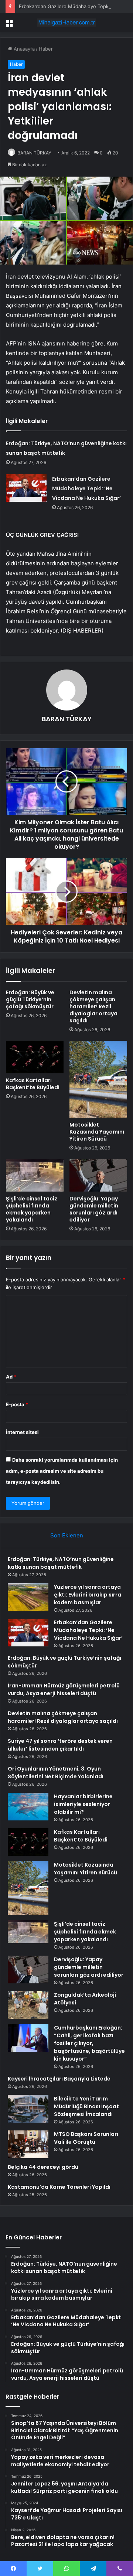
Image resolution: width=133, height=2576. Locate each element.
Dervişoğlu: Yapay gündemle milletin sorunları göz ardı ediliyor (94, 1209)
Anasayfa (23, 49)
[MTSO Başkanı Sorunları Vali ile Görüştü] (28, 2144)
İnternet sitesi (22, 1432)
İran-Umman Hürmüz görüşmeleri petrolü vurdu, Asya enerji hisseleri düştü (64, 1689)
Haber (46, 49)
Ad (11, 1377)
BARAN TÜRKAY (34, 153)
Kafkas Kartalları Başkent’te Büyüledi (33, 1084)
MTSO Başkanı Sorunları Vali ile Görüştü (86, 2138)
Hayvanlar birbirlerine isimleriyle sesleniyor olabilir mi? (83, 1804)
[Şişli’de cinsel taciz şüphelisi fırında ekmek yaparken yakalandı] (35, 1175)
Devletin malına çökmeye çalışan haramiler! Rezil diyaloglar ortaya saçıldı (93, 1006)
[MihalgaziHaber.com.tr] (66, 23)
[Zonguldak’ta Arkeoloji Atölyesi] (28, 2005)
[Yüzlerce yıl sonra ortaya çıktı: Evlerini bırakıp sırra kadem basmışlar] (28, 1597)
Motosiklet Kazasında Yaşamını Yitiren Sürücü (97, 1132)
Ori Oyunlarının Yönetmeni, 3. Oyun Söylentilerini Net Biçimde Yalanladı (56, 1773)
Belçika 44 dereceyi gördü (43, 2167)
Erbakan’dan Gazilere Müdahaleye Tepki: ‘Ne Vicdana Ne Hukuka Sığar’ (86, 488)
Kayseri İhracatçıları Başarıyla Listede (59, 2079)
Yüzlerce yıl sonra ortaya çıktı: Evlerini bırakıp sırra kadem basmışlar (88, 1595)
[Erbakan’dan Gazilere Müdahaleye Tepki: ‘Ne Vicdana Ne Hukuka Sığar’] (26, 488)
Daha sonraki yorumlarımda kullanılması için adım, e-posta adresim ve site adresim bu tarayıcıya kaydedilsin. (62, 1471)
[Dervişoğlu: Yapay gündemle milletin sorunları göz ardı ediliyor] (98, 1175)
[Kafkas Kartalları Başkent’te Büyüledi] (35, 1057)
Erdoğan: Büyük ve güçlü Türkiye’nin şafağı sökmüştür (30, 999)
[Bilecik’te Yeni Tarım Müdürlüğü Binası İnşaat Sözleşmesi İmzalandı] (28, 2109)
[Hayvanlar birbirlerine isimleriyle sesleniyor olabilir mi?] (28, 1807)
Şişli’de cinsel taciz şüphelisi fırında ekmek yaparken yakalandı (32, 1209)
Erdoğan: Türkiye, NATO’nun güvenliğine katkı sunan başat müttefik (61, 1563)
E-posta (17, 1404)
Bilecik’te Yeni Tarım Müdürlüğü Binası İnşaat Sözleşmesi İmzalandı (86, 2106)
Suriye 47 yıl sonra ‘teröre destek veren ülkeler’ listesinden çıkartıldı (60, 1745)
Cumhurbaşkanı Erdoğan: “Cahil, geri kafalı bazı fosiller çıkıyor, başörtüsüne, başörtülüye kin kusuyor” (89, 2043)
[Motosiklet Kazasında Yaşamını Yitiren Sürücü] (98, 1079)
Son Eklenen (67, 1535)
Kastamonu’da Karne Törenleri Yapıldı (59, 2187)
